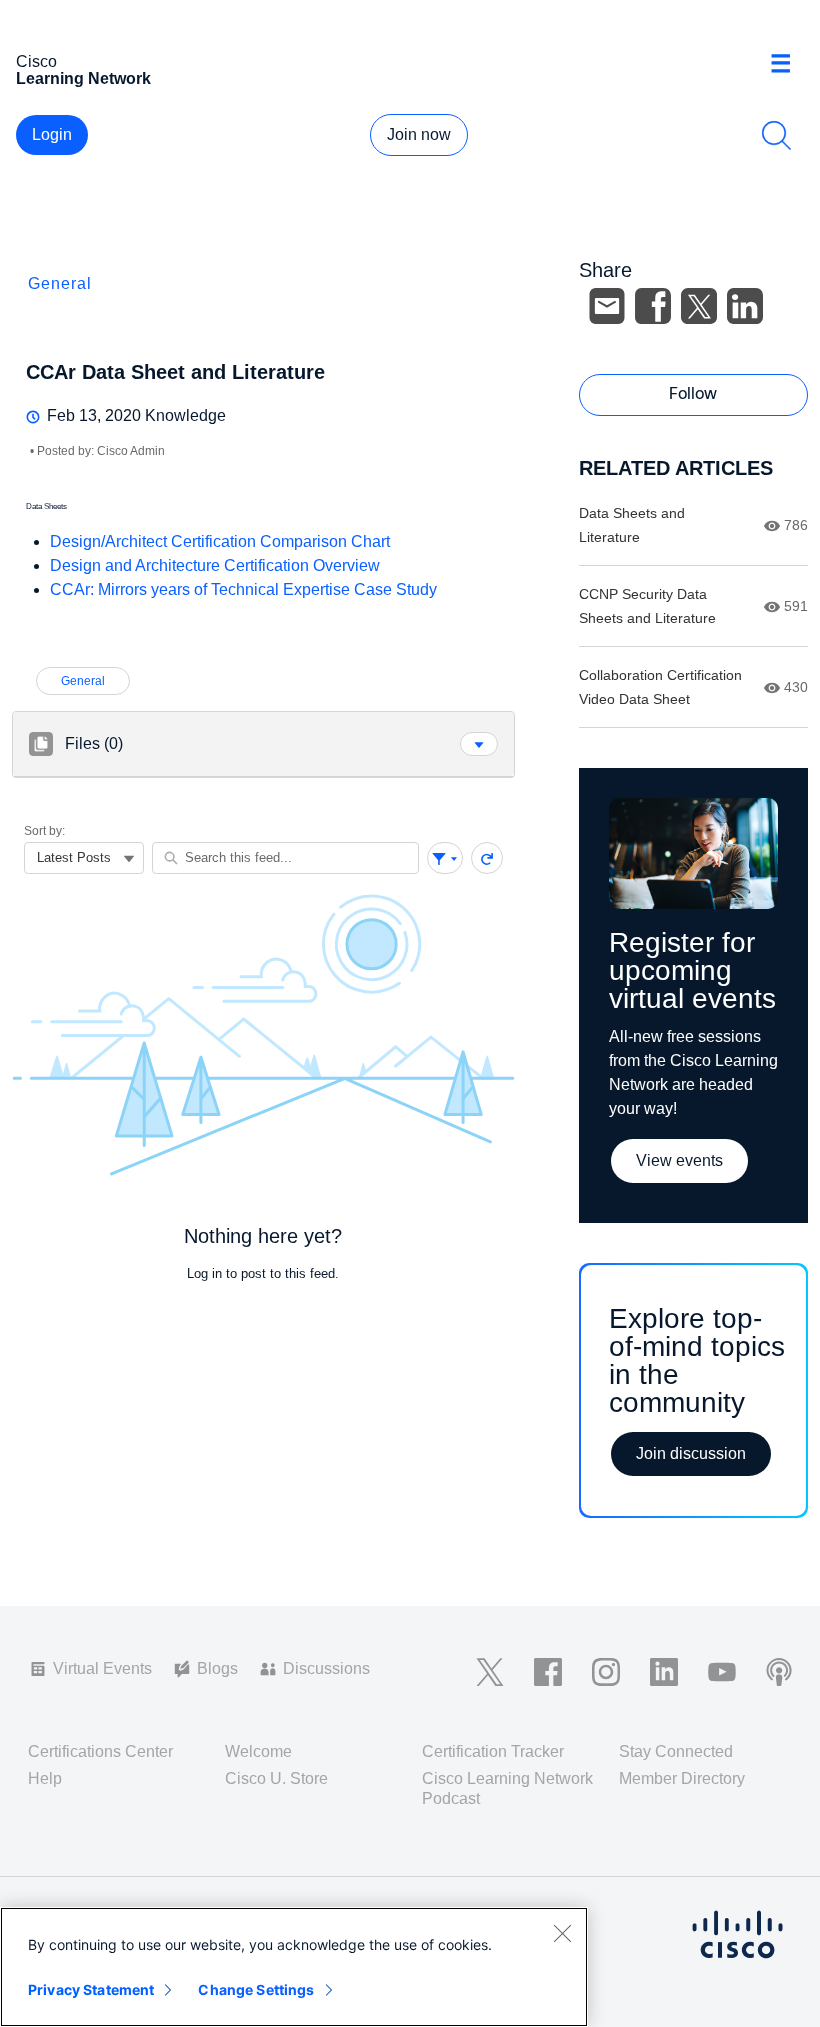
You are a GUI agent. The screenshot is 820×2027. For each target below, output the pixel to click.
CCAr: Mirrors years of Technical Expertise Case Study (243, 589)
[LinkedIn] (745, 306)
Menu (788, 64)
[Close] (562, 1933)
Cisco (83, 70)
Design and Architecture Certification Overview (215, 565)
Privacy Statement (91, 1989)
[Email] (607, 306)
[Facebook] (653, 306)
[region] (294, 1967)
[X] (699, 306)
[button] (479, 744)
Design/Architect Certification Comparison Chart (220, 541)
